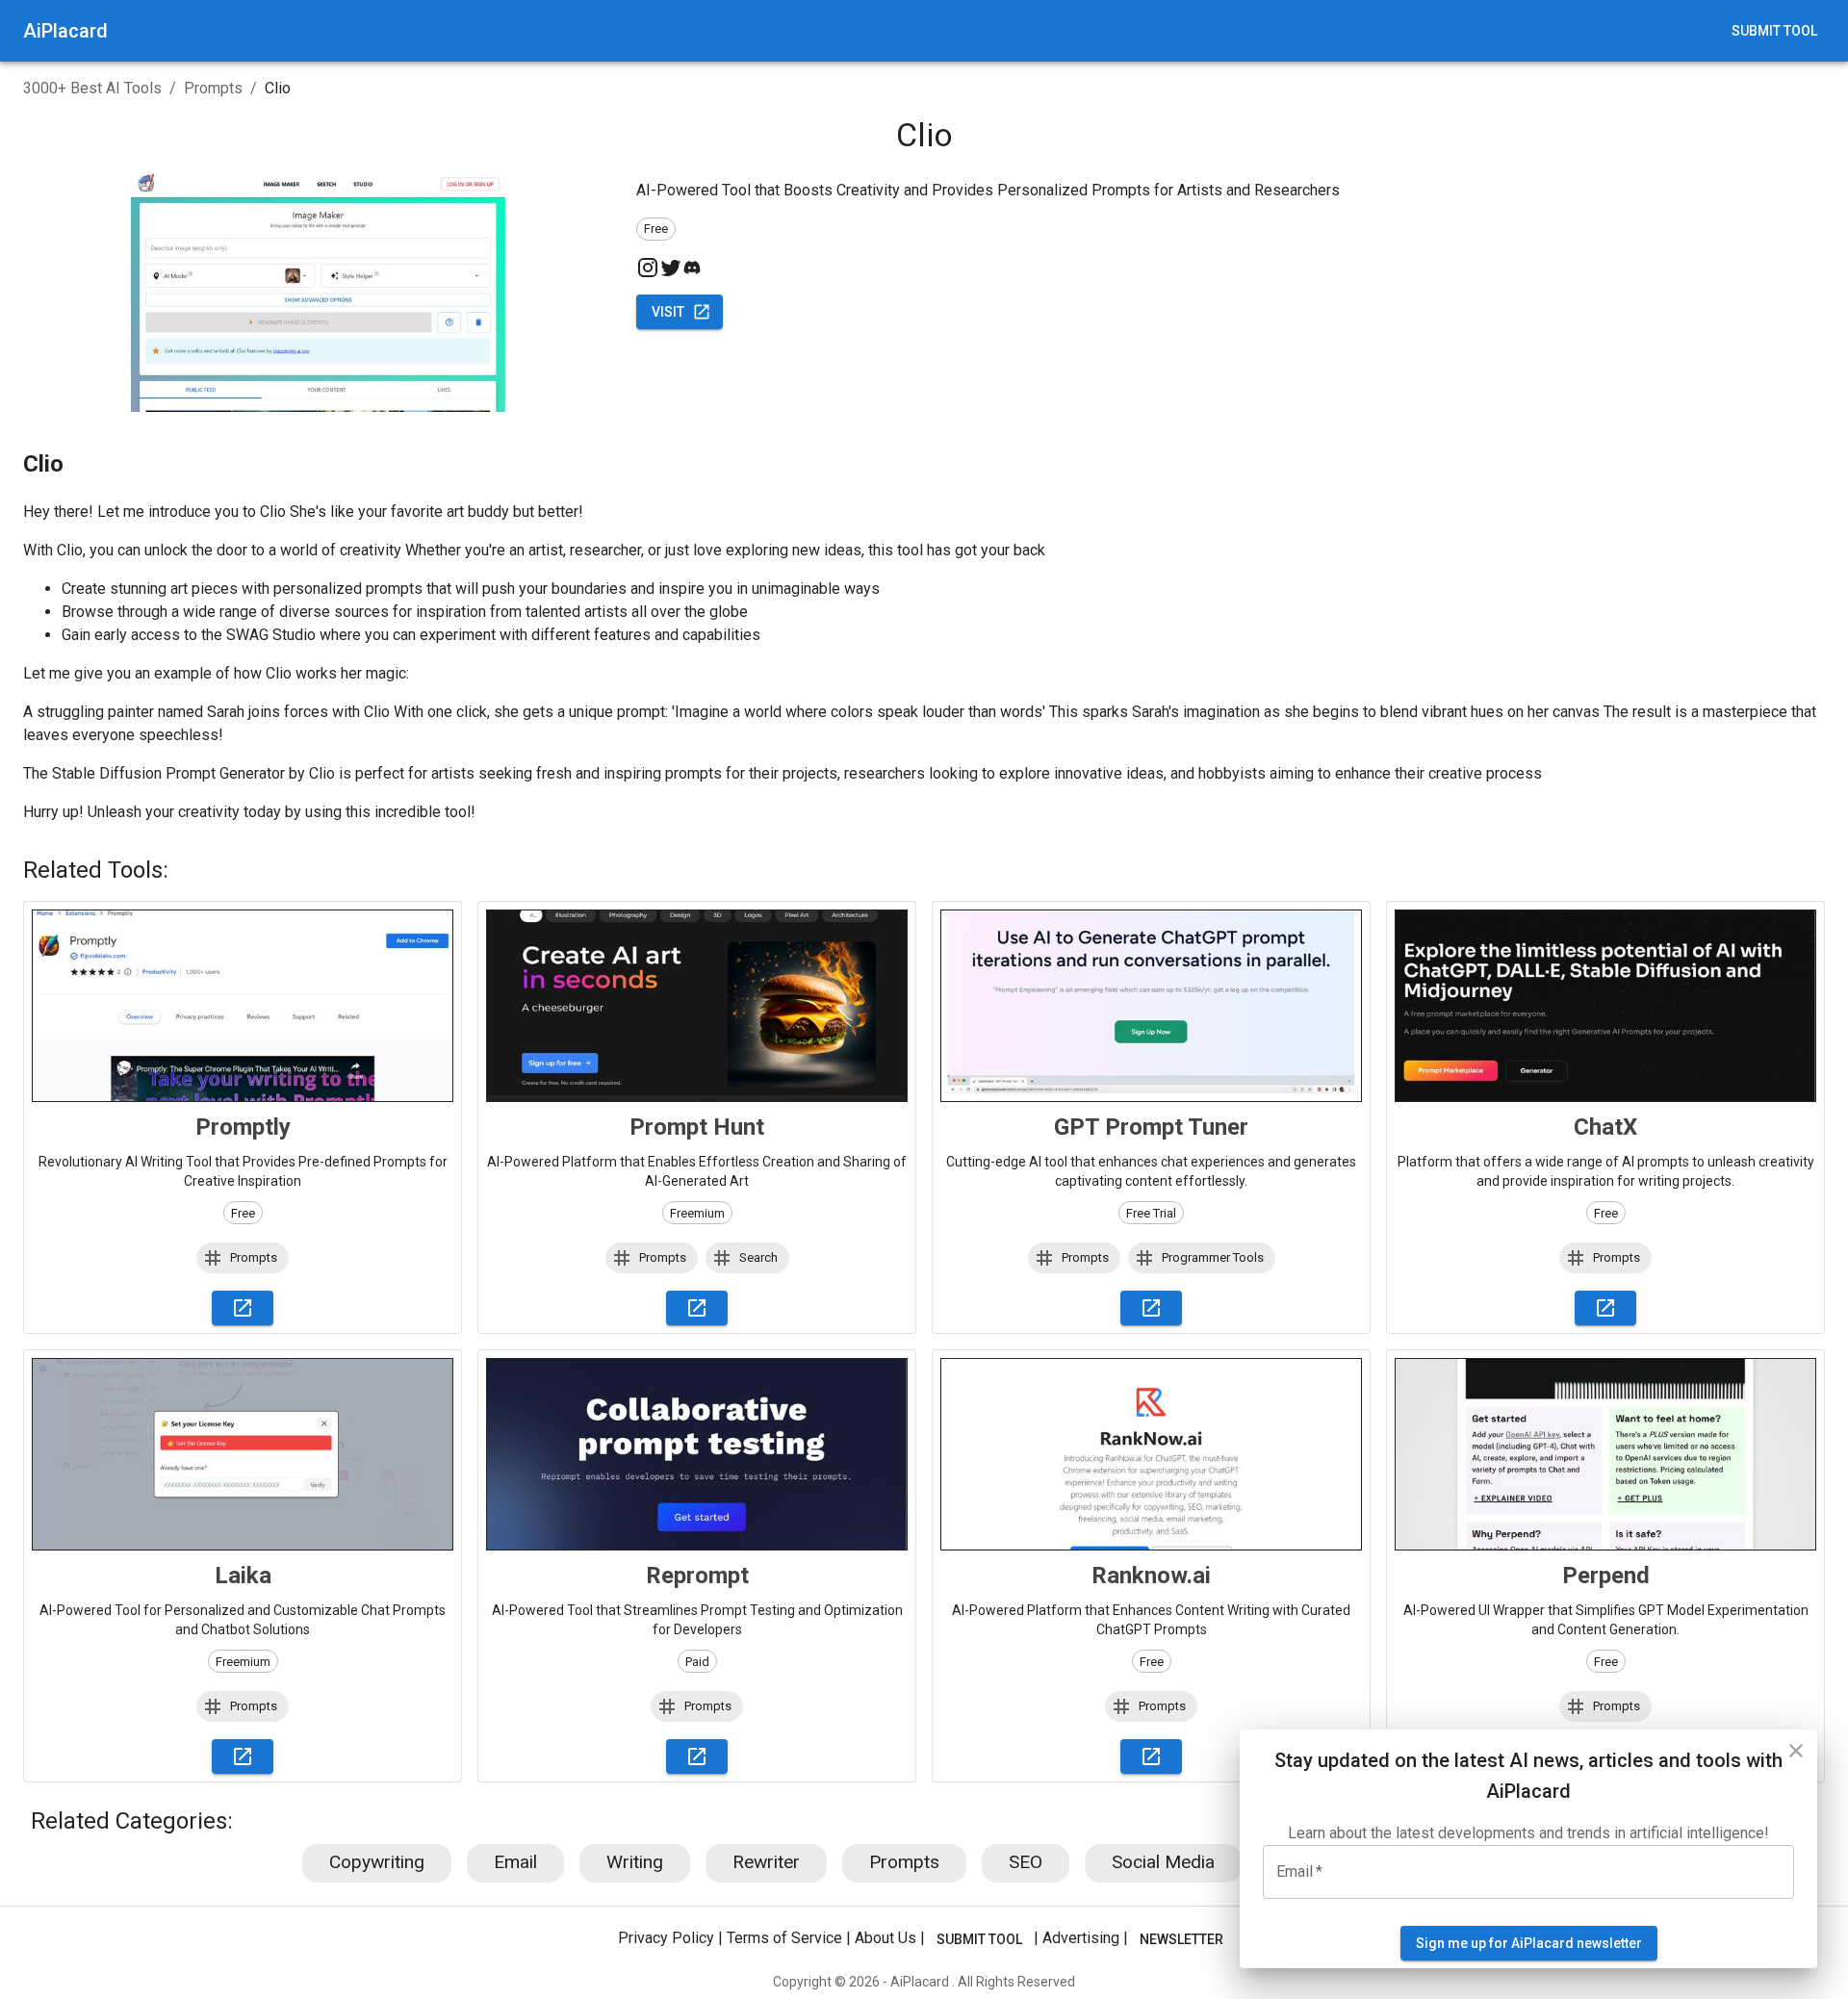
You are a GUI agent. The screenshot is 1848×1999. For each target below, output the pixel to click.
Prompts (213, 88)
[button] (243, 1258)
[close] (1796, 1751)
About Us (885, 1938)
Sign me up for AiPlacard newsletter (1529, 1943)
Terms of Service (784, 1938)
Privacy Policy (666, 1938)
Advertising (1081, 1938)
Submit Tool (1774, 31)
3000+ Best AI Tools (92, 88)
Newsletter (1181, 1939)
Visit (668, 312)
